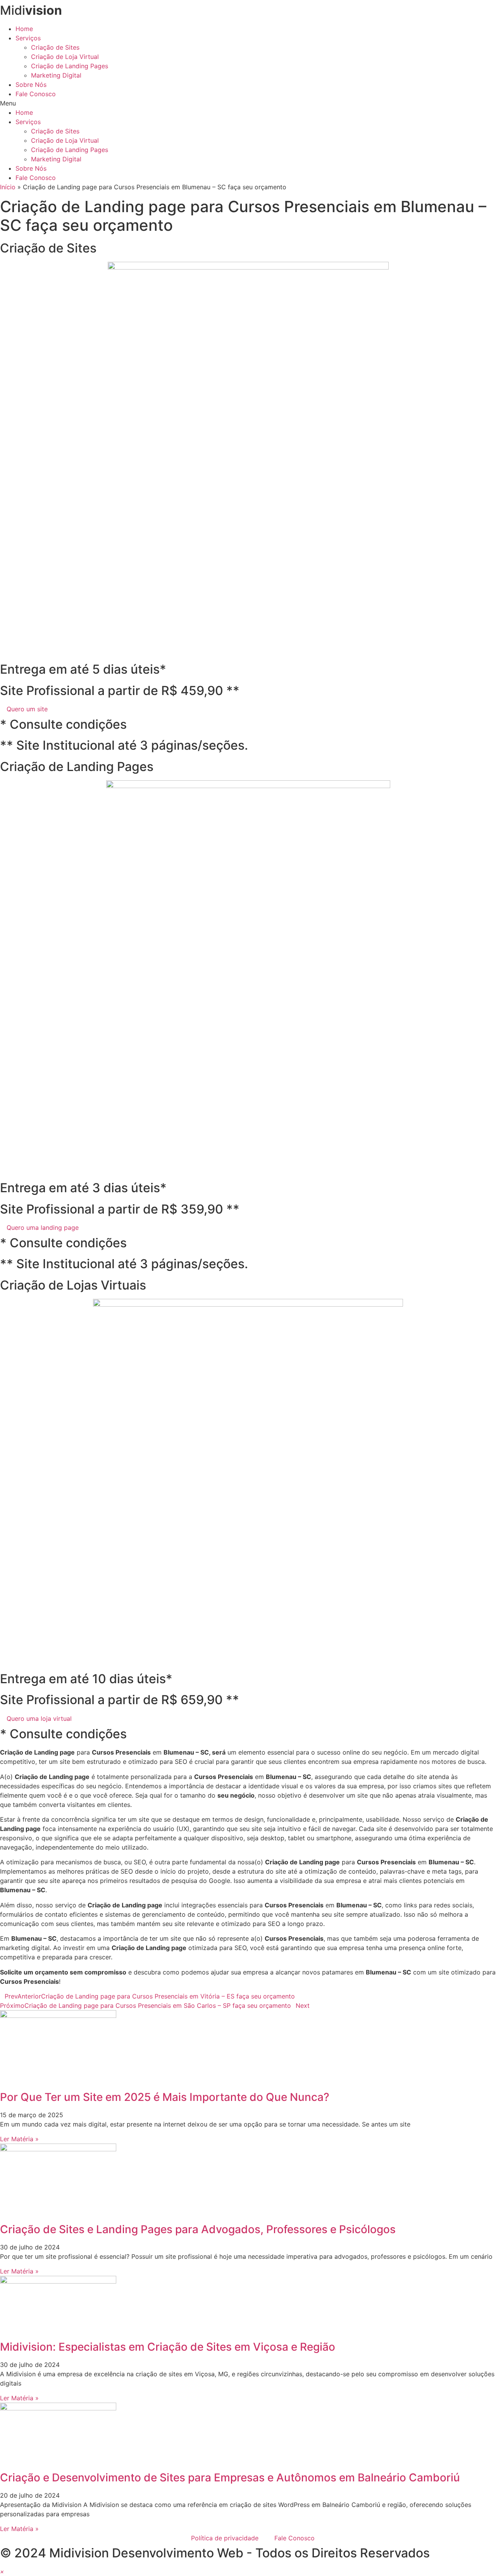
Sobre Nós (31, 85)
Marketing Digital (56, 75)
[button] (248, 103)
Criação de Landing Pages (70, 66)
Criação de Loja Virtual (65, 57)
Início (8, 187)
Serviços (28, 38)
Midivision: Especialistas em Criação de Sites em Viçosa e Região (168, 2347)
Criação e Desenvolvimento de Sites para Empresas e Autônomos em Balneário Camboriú (230, 2477)
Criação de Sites (55, 47)
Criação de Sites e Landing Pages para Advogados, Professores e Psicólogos (198, 2229)
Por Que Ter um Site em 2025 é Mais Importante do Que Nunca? (165, 2097)
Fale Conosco (36, 94)
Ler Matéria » (19, 2139)
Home (24, 29)
